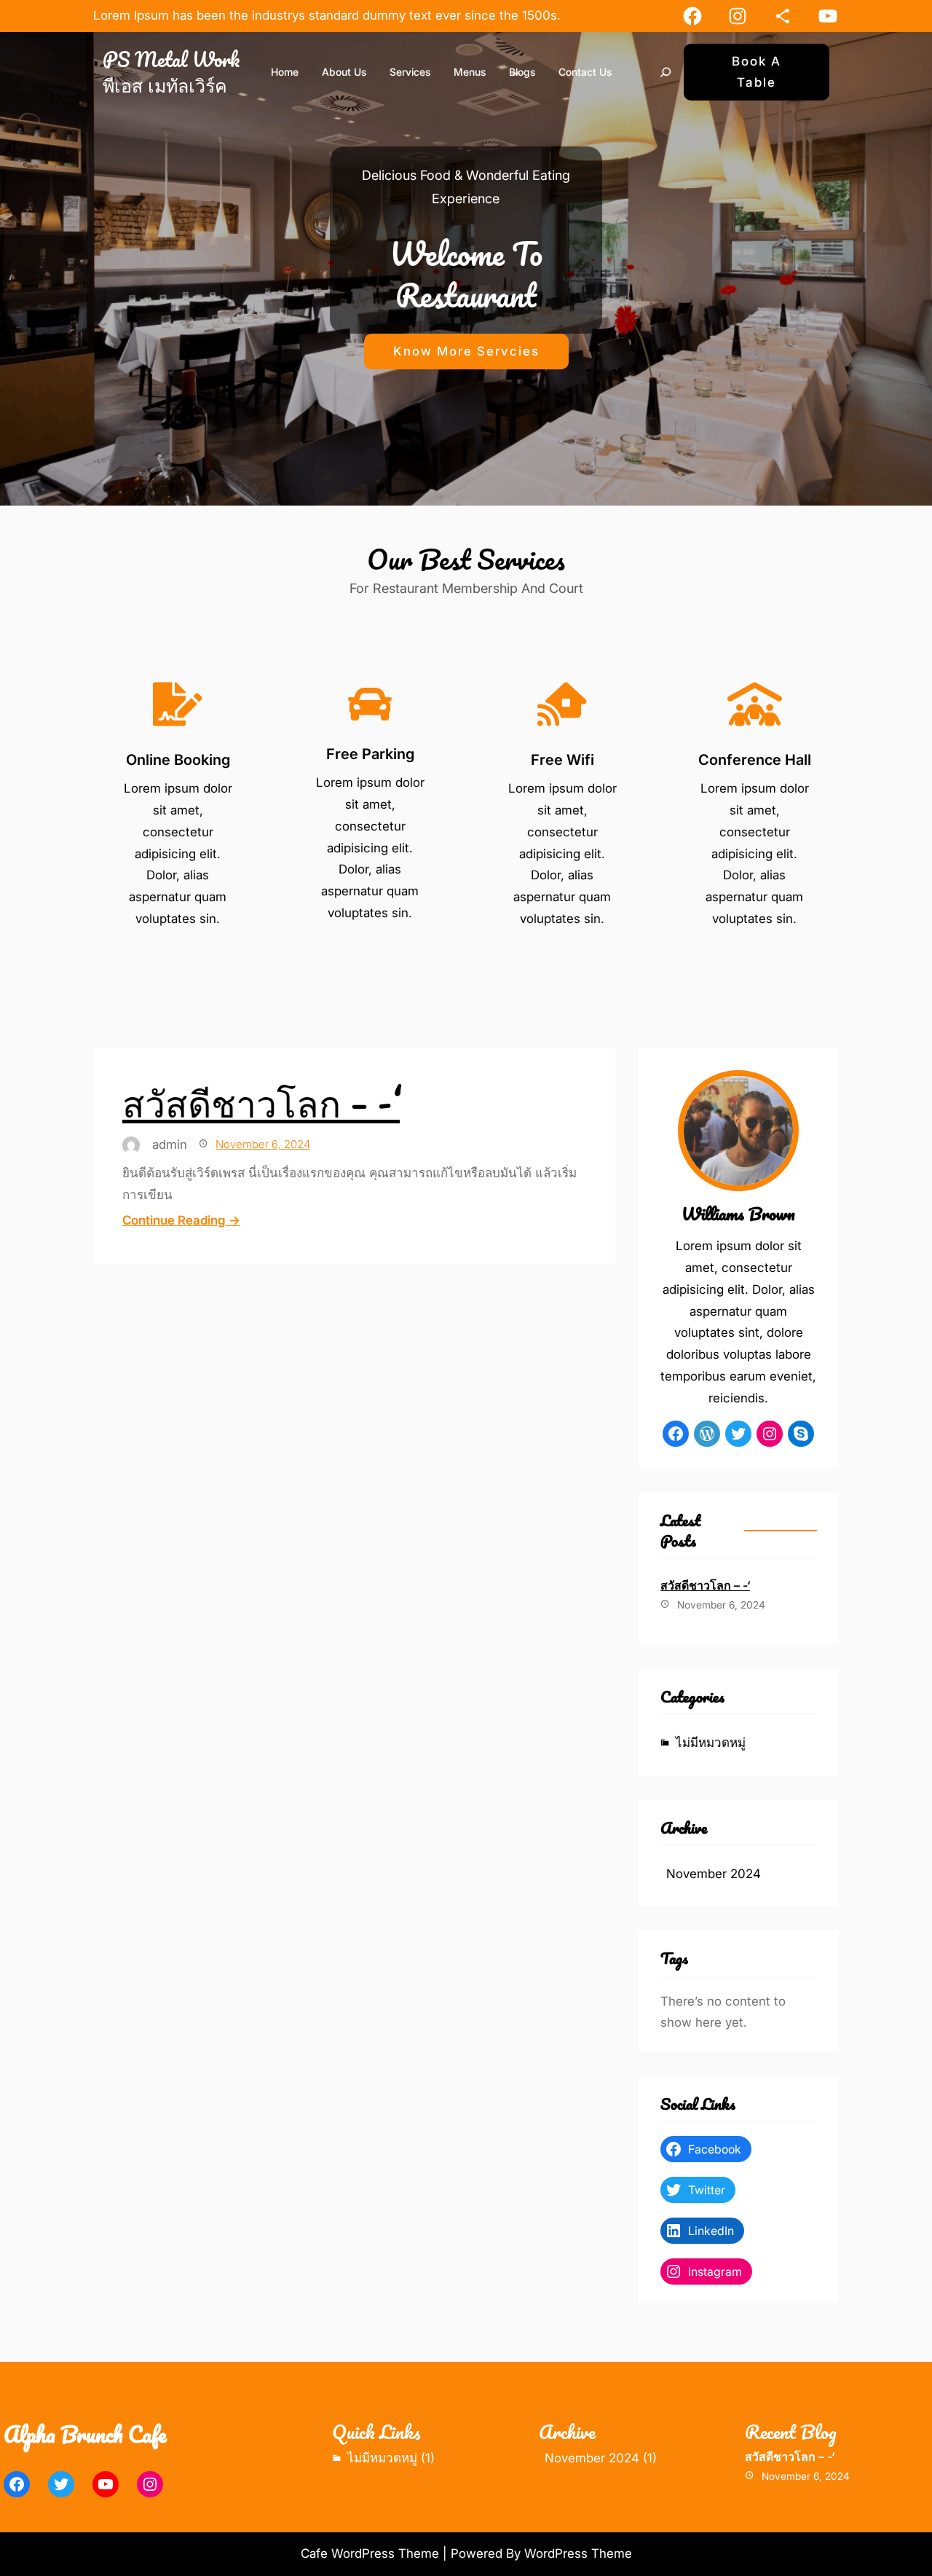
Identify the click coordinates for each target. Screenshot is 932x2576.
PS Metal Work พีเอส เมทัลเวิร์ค (171, 72)
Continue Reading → (181, 1220)
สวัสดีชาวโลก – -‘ (261, 1102)
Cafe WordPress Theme (370, 2553)
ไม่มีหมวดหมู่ (711, 1743)
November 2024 (714, 1874)
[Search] (666, 72)
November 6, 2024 (263, 1144)
